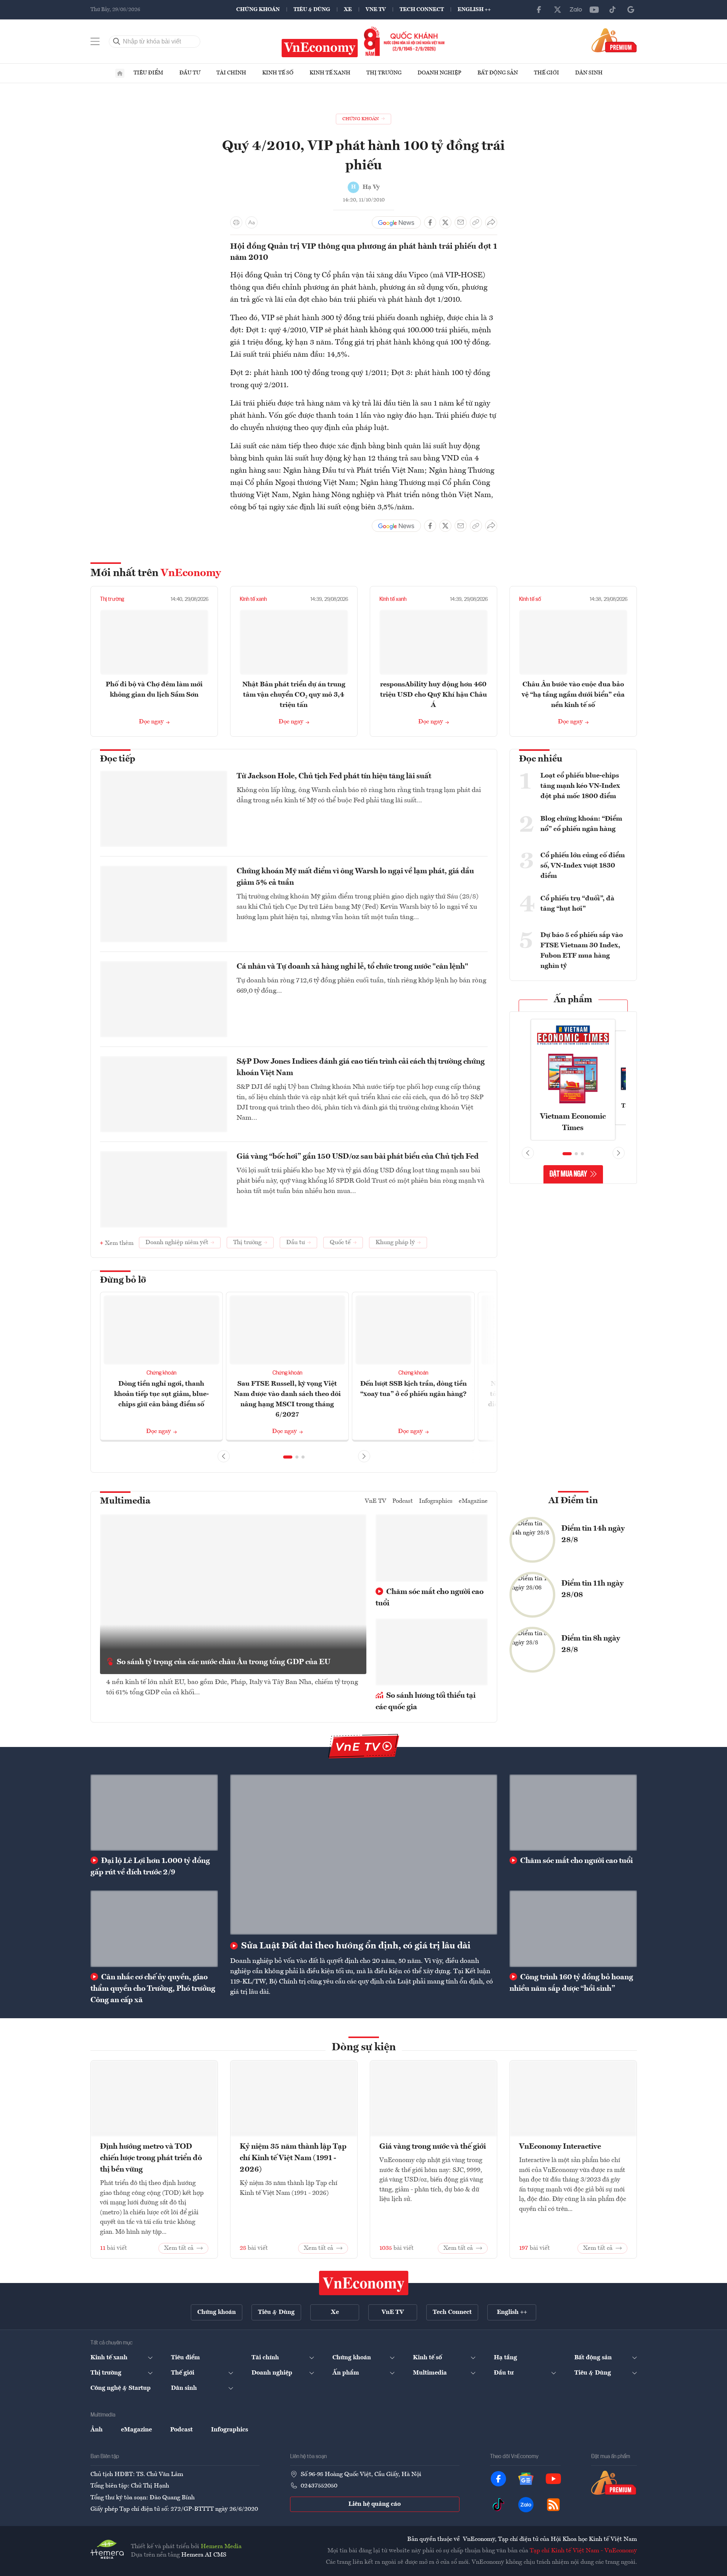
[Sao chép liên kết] (476, 222)
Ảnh (97, 2430)
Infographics (436, 1501)
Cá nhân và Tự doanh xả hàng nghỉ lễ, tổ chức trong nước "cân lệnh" (352, 967)
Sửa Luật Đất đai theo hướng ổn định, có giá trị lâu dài (355, 1946)
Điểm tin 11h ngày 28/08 (592, 1589)
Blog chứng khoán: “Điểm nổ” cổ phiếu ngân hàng (581, 824)
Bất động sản (498, 73)
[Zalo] (576, 10)
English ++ (474, 10)
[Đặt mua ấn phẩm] (614, 40)
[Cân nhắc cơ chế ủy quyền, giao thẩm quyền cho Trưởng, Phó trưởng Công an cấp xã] (154, 1929)
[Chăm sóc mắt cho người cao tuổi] (573, 1813)
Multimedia (125, 1501)
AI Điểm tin (573, 1501)
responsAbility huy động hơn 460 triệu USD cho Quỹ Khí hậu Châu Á (434, 695)
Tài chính (231, 73)
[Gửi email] (461, 222)
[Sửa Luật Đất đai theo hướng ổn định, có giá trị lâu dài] (364, 1855)
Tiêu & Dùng (312, 10)
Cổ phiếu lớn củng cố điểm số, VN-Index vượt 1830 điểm (583, 866)
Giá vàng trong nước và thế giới (433, 2147)
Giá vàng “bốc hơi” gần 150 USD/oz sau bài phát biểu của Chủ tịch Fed (358, 1157)
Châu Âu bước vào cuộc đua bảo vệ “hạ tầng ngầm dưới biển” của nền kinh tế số (573, 695)
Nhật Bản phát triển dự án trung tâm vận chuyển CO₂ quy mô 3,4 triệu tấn (294, 695)
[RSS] (553, 2505)
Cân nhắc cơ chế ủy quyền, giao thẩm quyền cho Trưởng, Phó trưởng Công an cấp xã (153, 1989)
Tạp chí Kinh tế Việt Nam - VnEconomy (583, 2551)
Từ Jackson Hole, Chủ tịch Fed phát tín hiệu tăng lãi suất (334, 776)
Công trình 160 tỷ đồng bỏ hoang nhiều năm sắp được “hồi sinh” (571, 1983)
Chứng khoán (258, 10)
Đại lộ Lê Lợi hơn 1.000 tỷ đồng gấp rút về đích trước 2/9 (150, 1867)
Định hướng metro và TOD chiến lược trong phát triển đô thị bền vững (151, 2158)
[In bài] (236, 222)
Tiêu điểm (148, 73)
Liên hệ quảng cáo (375, 2504)
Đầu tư (190, 73)
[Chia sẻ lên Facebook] (430, 222)
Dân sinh (589, 73)
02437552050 (319, 2486)
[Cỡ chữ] (251, 222)
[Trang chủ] (120, 73)
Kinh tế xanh (330, 73)
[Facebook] (539, 10)
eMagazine (473, 1501)
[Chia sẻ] (491, 222)
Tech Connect (422, 10)
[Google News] (631, 10)
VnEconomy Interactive (560, 2147)
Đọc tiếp (118, 759)
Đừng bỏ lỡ (123, 1280)
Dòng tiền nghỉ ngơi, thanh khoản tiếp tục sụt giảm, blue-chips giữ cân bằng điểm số (161, 1394)
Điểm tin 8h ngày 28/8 (591, 1644)
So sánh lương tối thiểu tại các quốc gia (426, 1702)
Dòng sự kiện (364, 2048)
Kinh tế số (278, 73)
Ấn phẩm (573, 1000)
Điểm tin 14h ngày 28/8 (593, 1534)
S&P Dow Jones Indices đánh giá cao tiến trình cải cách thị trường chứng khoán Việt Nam (361, 1067)
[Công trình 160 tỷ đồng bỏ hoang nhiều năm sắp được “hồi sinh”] (573, 1929)
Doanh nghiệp (439, 73)
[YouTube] (594, 10)
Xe (348, 10)
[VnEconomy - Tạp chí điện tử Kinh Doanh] (364, 2283)
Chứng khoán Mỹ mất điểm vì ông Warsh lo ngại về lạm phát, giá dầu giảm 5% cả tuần (355, 877)
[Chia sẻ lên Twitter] (445, 222)
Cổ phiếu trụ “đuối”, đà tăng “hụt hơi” (577, 904)
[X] (558, 10)
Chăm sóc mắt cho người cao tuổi (430, 1598)
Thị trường (384, 73)
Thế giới (546, 73)
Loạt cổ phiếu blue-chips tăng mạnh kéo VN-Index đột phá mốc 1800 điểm (580, 786)
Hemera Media (221, 2547)
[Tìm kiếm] (117, 42)
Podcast (403, 1501)
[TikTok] (613, 10)
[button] (288, 1457)
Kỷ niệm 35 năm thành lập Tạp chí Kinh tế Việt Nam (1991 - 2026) (293, 2158)
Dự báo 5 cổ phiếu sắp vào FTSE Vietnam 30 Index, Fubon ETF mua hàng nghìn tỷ (582, 951)
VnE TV (376, 10)
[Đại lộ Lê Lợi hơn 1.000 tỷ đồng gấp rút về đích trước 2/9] (154, 1813)
